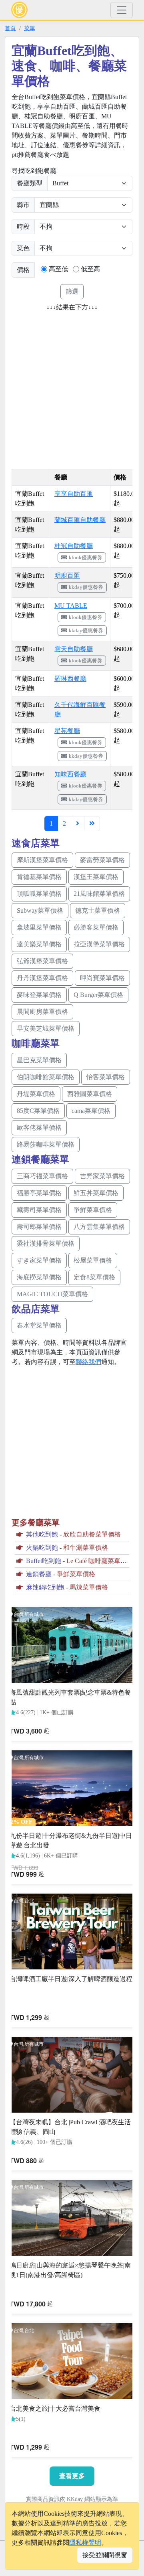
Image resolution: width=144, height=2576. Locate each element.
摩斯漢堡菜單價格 (42, 860)
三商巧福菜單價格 (42, 1176)
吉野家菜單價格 (102, 1176)
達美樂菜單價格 (39, 944)
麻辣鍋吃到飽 (45, 1587)
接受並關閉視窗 (105, 2555)
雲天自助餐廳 (74, 649)
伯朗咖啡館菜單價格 (46, 1077)
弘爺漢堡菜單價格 (42, 961)
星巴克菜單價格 (39, 1060)
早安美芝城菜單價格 (46, 1028)
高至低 (58, 269)
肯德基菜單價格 (39, 877)
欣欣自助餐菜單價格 (92, 1534)
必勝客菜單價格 (96, 927)
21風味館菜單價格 (99, 894)
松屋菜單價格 (93, 1260)
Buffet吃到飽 (44, 1561)
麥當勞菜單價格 (102, 860)
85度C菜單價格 (38, 1111)
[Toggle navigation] (122, 10)
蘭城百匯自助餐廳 (80, 520)
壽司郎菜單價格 (39, 1227)
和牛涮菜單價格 (86, 1548)
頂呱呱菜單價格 (39, 894)
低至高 (90, 269)
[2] (78, 824)
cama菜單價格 (91, 1111)
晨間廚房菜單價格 (42, 1012)
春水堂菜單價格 (39, 1325)
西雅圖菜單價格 (90, 1094)
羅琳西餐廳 (70, 679)
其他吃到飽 (42, 1534)
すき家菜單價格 (39, 1260)
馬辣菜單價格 (89, 1587)
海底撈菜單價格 (39, 1277)
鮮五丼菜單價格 (96, 1193)
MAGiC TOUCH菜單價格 (52, 1294)
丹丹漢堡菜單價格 (42, 978)
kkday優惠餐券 (86, 587)
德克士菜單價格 (98, 910)
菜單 (30, 28)
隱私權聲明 (85, 2543)
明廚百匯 (67, 575)
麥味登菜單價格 (39, 995)
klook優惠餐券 (86, 557)
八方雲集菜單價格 (99, 1227)
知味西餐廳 (70, 774)
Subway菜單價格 (40, 910)
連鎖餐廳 (39, 1574)
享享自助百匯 (74, 494)
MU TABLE (71, 606)
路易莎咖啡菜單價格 (46, 1144)
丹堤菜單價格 (36, 1094)
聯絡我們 (88, 1362)
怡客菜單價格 (106, 1077)
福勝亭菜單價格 (39, 1193)
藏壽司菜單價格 (39, 1210)
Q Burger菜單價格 (98, 995)
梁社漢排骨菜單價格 (46, 1243)
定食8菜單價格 (94, 1277)
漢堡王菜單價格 (96, 877)
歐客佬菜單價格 (39, 1128)
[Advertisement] (72, 388)
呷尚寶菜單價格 (102, 978)
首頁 (10, 28)
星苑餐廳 (67, 731)
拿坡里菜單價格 (39, 927)
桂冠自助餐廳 (74, 546)
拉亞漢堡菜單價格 (99, 944)
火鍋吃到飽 (42, 1548)
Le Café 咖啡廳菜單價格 (100, 1561)
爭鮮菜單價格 (93, 1210)
